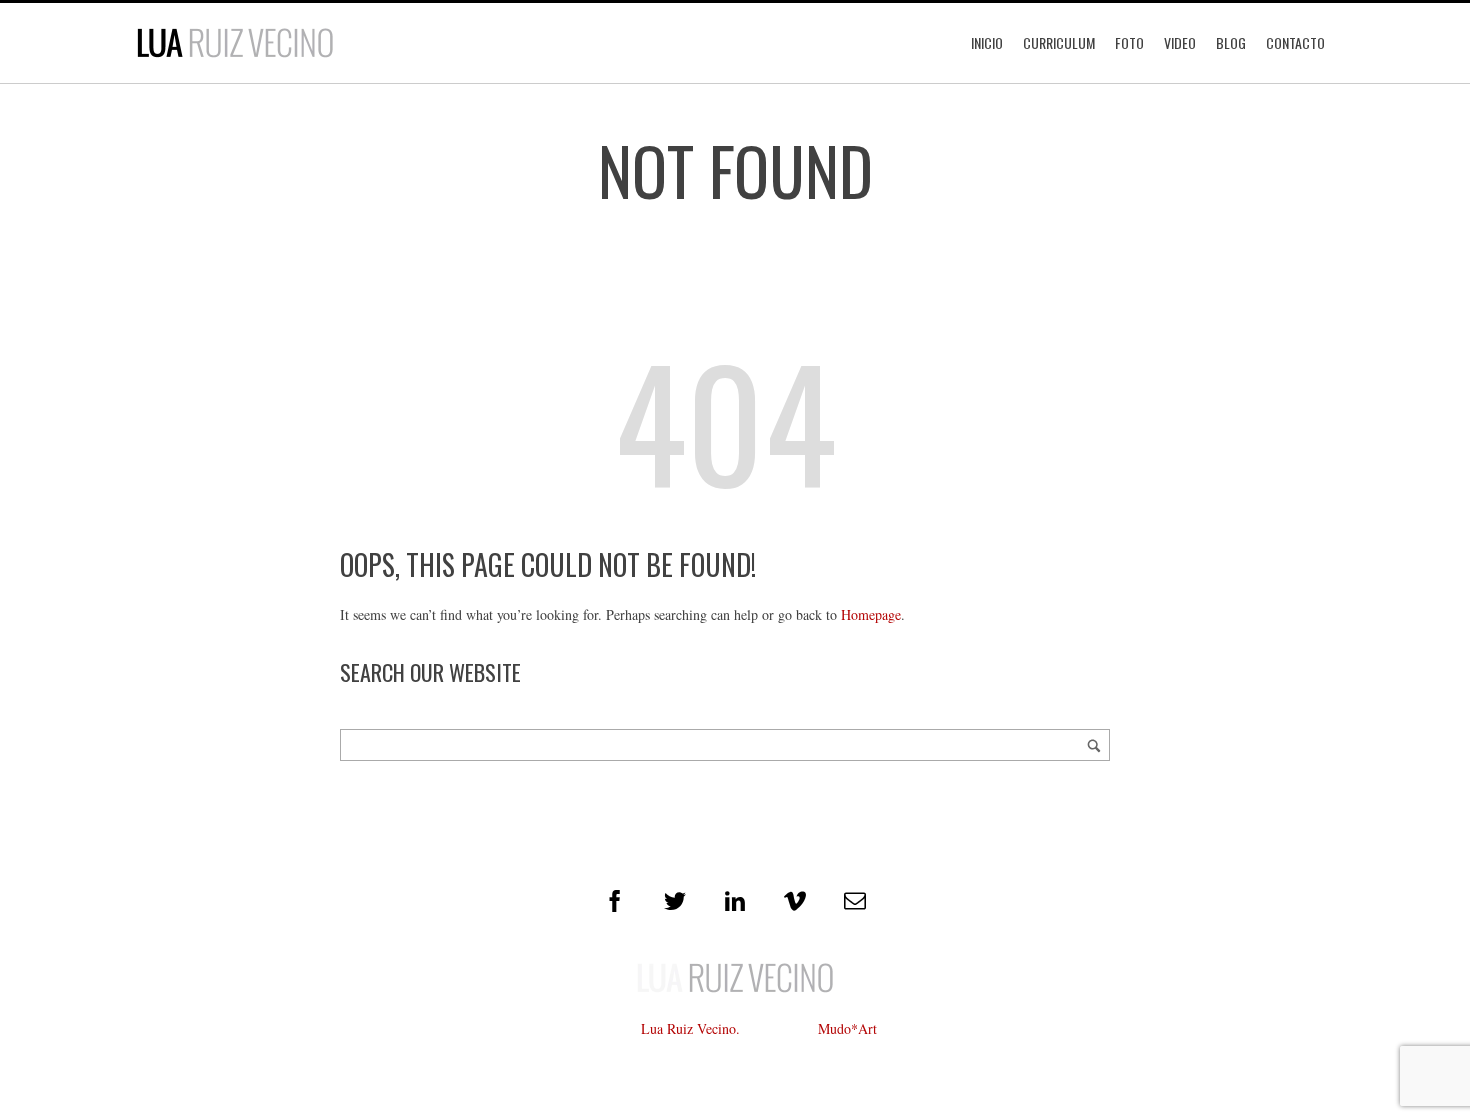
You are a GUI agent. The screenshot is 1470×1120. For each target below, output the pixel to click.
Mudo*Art (847, 1028)
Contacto (1295, 42)
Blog (1231, 42)
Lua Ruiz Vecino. (690, 1028)
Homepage (871, 614)
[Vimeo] (795, 901)
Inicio (987, 42)
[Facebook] (615, 901)
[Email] (855, 901)
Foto (1129, 42)
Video (1180, 42)
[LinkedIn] (735, 901)
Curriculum (1059, 42)
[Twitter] (675, 901)
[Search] (1094, 745)
